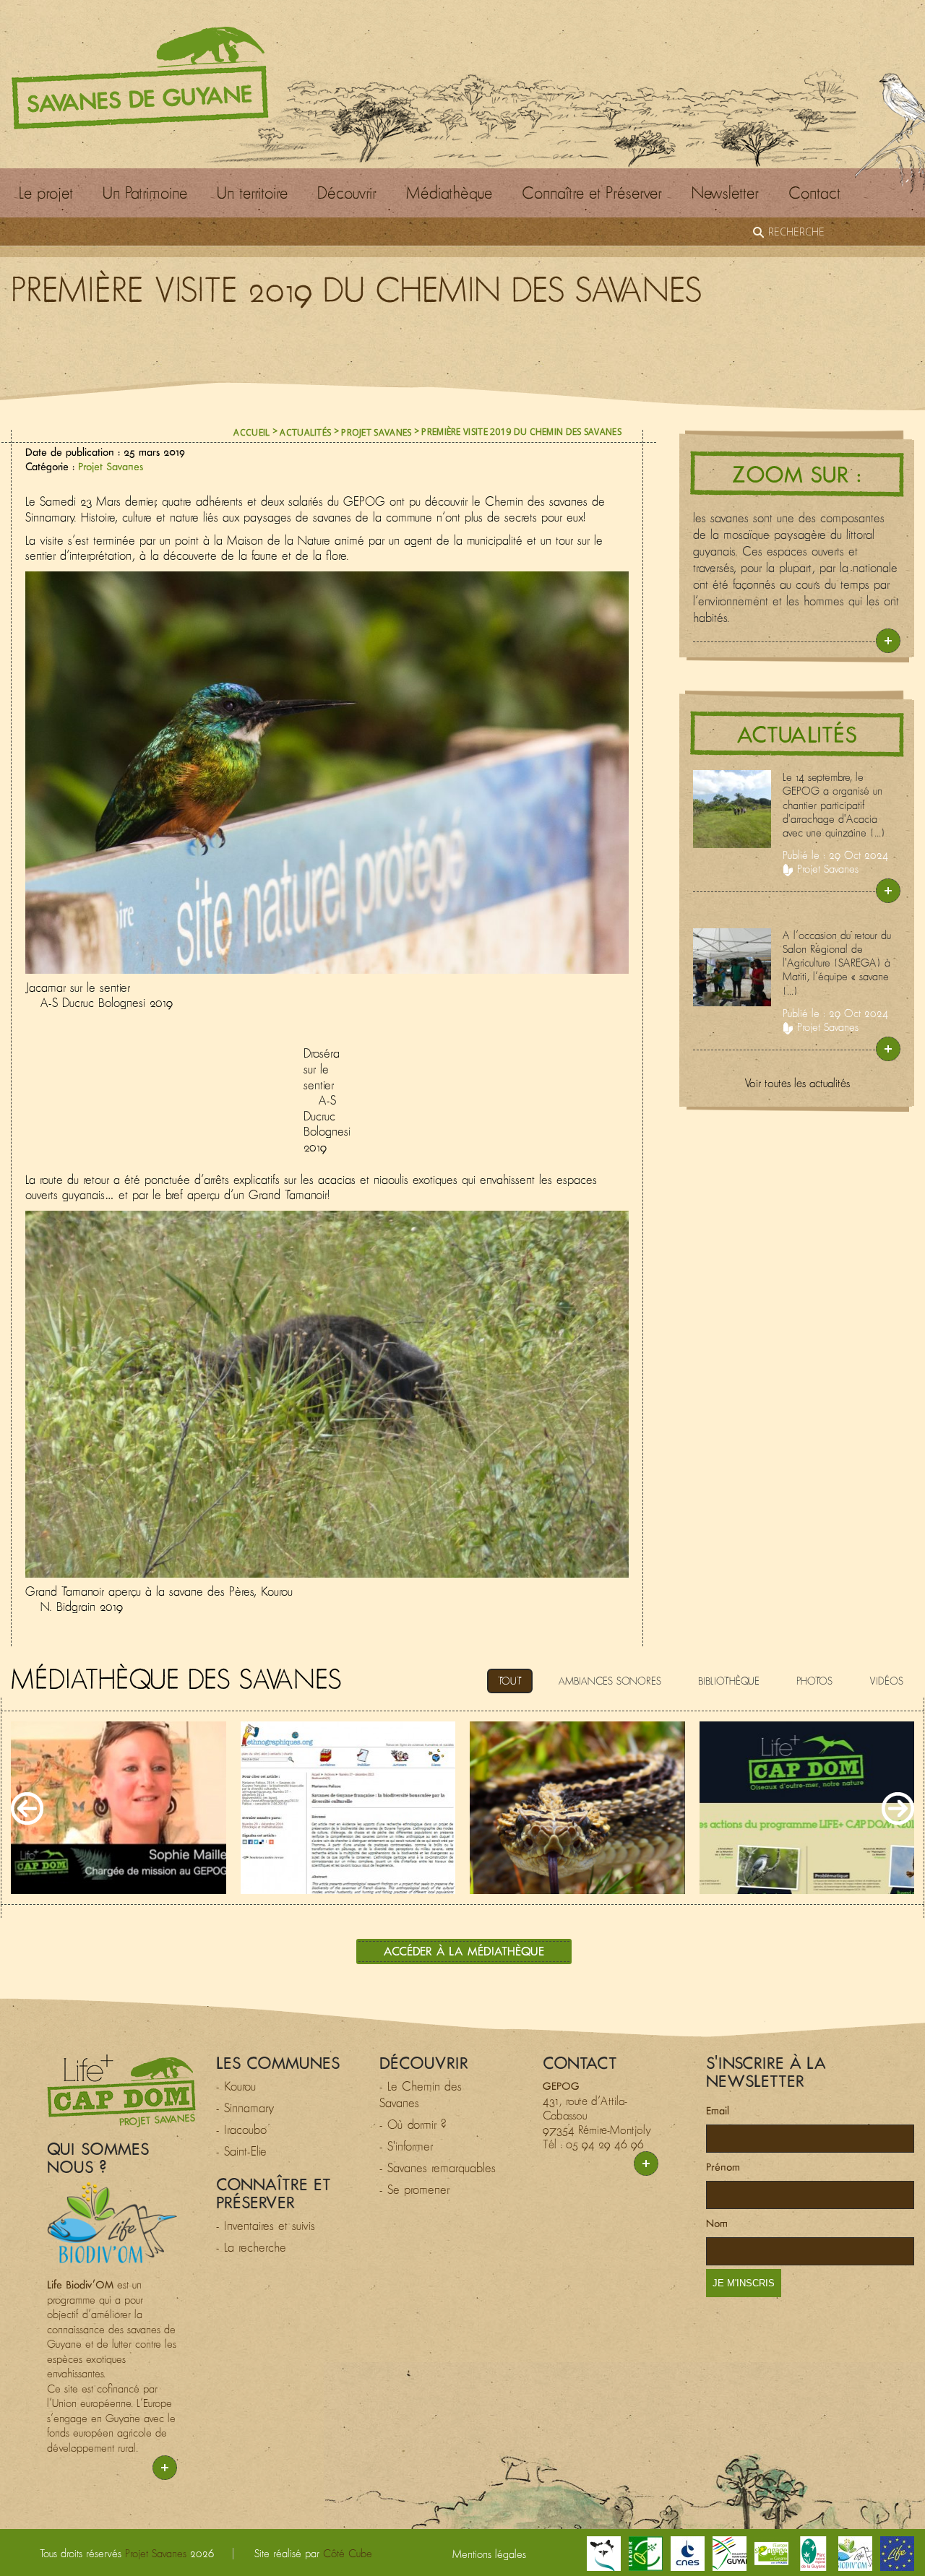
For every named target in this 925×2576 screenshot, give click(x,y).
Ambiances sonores (610, 1681)
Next (898, 1808)
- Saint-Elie (241, 2151)
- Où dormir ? (413, 2125)
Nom (717, 2223)
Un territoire (252, 193)
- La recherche (251, 2247)
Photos (814, 1681)
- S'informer (406, 2146)
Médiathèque (449, 193)
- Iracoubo (241, 2130)
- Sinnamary (245, 2108)
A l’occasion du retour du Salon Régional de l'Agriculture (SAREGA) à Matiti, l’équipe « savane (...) (837, 963)
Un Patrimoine (145, 193)
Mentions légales (489, 2554)
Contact (814, 193)
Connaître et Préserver (592, 193)
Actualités (305, 432)
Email (718, 2110)
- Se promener (414, 2190)
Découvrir (347, 193)
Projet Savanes (376, 432)
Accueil (251, 432)
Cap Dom (121, 2091)
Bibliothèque (729, 1681)
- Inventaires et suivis (266, 2226)
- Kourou (236, 2086)
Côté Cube (348, 2553)
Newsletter (725, 193)
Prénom (723, 2167)
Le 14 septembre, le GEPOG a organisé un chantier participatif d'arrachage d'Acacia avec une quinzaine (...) (834, 805)
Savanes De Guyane (140, 78)
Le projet (46, 193)
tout (510, 1681)
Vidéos (886, 1681)
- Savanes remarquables (438, 2168)
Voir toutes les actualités (797, 1083)
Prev (27, 1808)
